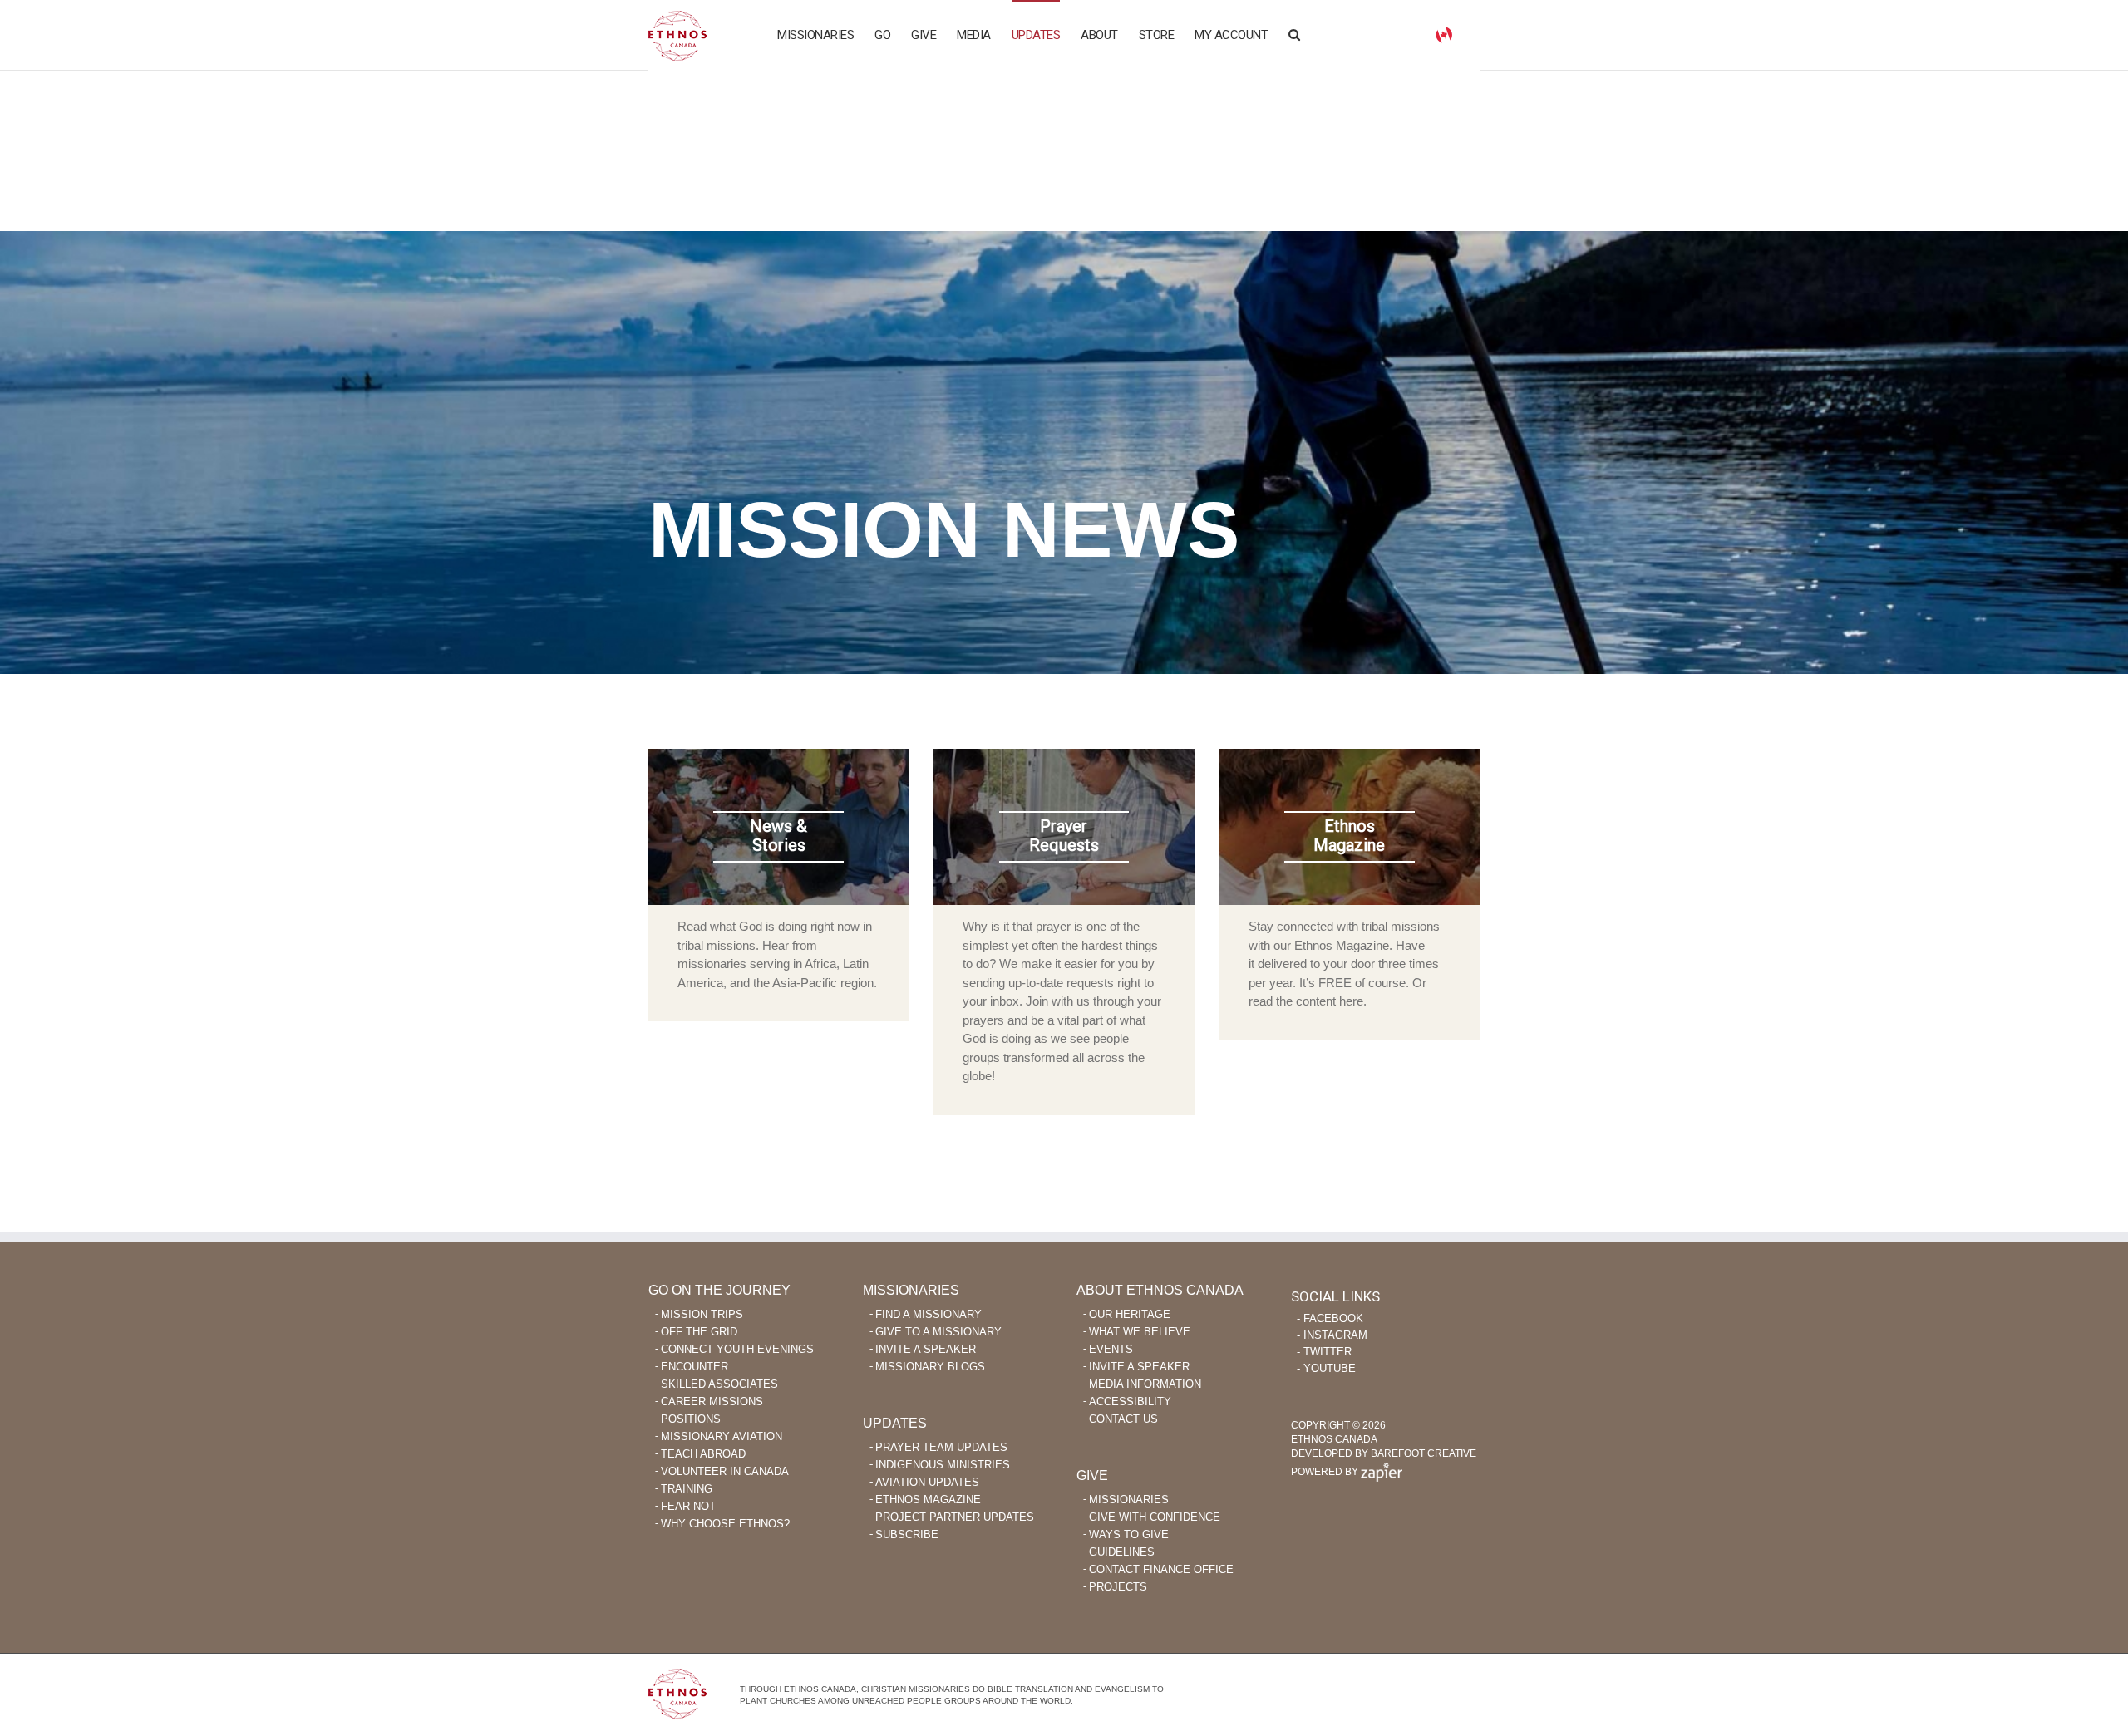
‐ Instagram (1332, 1335)
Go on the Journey (719, 1290)
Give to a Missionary (938, 1332)
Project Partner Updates (955, 1517)
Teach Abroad (703, 1454)
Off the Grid (699, 1332)
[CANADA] (1444, 34)
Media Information (1145, 1384)
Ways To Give (1129, 1534)
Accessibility (1130, 1402)
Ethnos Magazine (928, 1500)
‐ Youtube (1326, 1368)
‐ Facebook (1330, 1318)
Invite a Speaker (926, 1349)
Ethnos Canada (677, 35)
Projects (1118, 1587)
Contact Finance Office (1161, 1569)
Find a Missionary (929, 1314)
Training (687, 1489)
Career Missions (712, 1402)
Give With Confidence (1155, 1517)
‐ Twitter (1324, 1352)
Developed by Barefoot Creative (1384, 1453)
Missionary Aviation (722, 1436)
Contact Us (1123, 1419)
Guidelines (1122, 1552)
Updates (895, 1423)
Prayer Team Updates (941, 1447)
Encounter (695, 1367)
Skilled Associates (719, 1384)
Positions (691, 1419)
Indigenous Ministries (943, 1465)
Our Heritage (1130, 1314)
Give (1092, 1475)
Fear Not (688, 1506)
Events (1111, 1349)
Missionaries (911, 1290)
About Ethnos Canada (1160, 1290)
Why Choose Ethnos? (725, 1524)
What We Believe (1140, 1332)
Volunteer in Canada (725, 1471)
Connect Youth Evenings (737, 1349)
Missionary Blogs (930, 1367)
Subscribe (907, 1534)
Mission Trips (702, 1314)
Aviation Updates (927, 1482)
